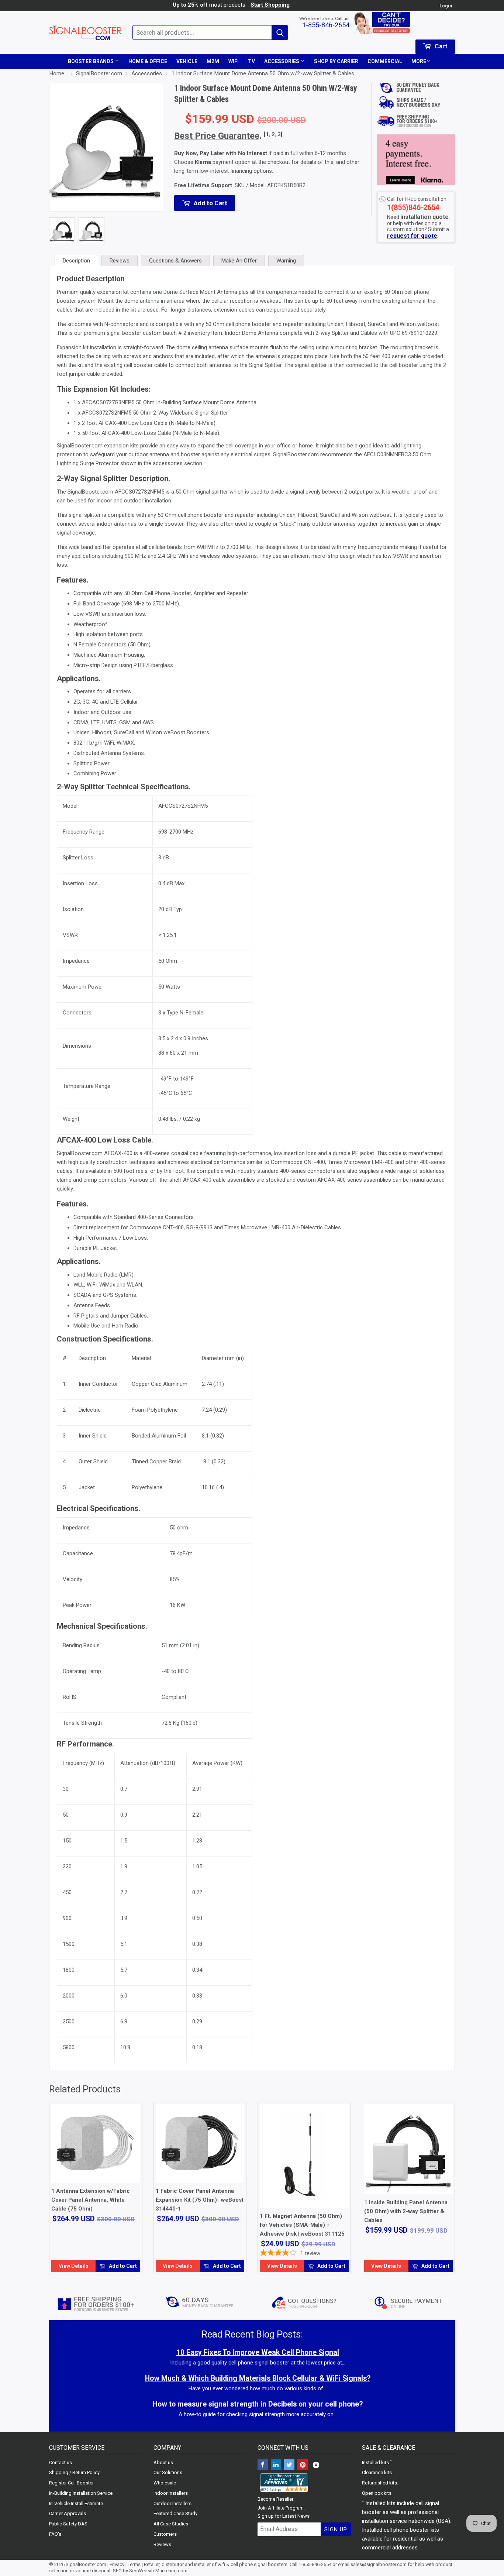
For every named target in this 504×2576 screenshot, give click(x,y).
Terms (134, 2564)
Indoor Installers (171, 2493)
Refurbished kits (379, 2483)
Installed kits (375, 2462)
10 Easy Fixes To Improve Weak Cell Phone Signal (258, 2352)
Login (446, 6)
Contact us (61, 2462)
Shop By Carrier (336, 61)
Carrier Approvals (68, 2513)
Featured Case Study (175, 2513)
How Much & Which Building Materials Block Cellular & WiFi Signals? (258, 2378)
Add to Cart (122, 2266)
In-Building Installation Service (81, 2493)
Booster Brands (91, 61)
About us (163, 2462)
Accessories (282, 61)
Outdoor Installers (172, 2503)
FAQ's (55, 2534)
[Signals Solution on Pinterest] (303, 2465)
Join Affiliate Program (281, 2508)
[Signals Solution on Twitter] (289, 2465)
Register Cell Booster (71, 2483)
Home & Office (148, 61)
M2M (213, 61)
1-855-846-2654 (326, 25)
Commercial (385, 61)
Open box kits (377, 2493)
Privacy (117, 2564)
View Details (74, 2266)
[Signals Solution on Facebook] (263, 2465)
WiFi (234, 61)
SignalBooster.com (86, 2564)
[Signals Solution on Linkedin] (276, 2465)
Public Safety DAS (68, 2524)
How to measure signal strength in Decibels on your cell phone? (258, 2404)
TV (251, 61)
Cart (440, 46)
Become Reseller (275, 2499)
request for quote (412, 236)
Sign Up (336, 2529)
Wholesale (165, 2483)
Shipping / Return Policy (74, 2472)
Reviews (162, 2544)
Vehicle (187, 61)
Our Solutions (168, 2472)
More (419, 61)
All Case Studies (171, 2524)
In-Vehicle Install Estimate (76, 2503)
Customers (165, 2534)
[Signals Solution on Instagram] (316, 2465)
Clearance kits (377, 2472)
